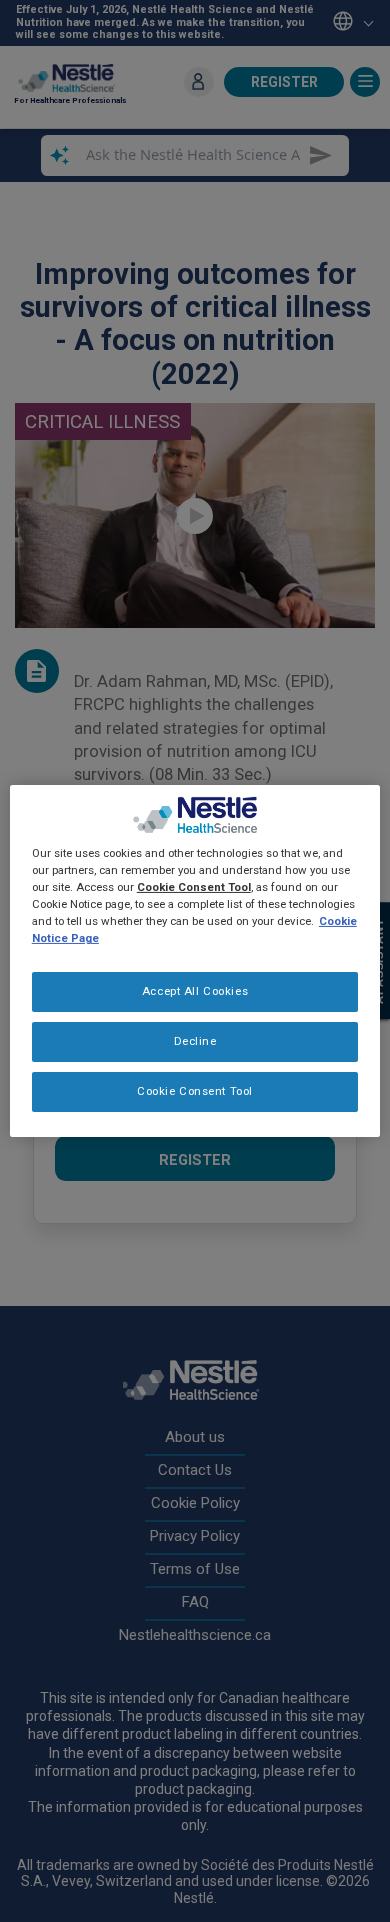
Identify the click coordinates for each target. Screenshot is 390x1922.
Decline (195, 1041)
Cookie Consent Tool (195, 1091)
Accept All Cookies (195, 991)
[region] (195, 961)
